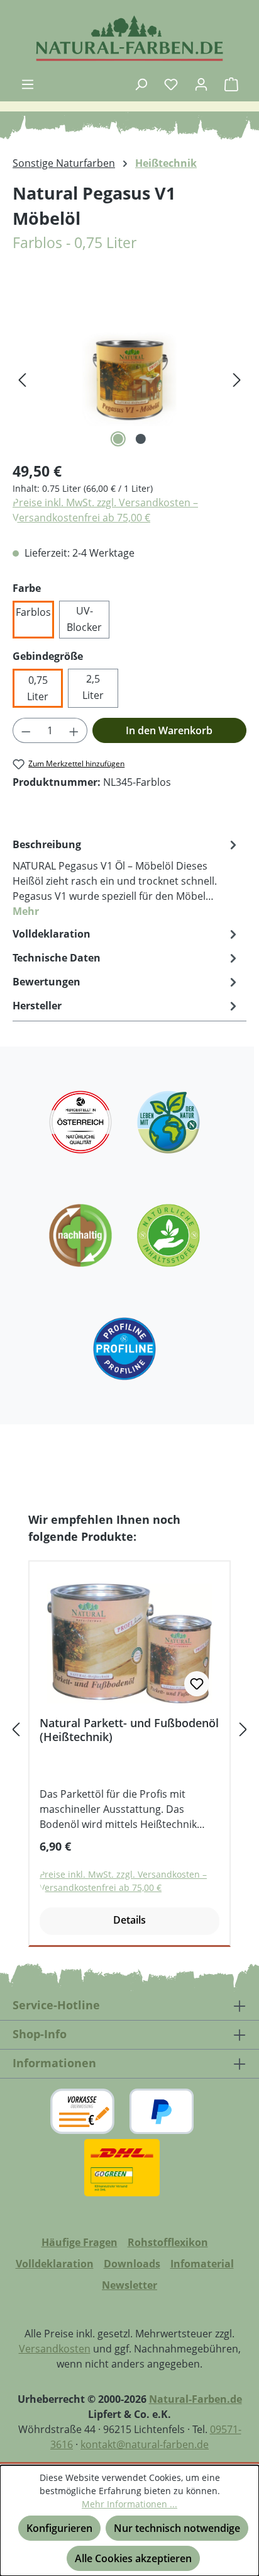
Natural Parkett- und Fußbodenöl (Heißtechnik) (129, 1730)
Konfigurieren (59, 2528)
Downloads (132, 2264)
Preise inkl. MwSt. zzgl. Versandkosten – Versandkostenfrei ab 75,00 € (105, 510)
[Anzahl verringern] (26, 730)
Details (129, 1920)
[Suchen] (141, 84)
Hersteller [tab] (37, 1006)
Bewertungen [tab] (47, 982)
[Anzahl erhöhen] (74, 730)
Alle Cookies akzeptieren (133, 2558)
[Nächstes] (237, 379)
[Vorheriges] (22, 379)
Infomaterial (202, 2264)
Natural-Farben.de (196, 2399)
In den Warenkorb (169, 730)
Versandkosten (55, 2349)
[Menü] (28, 84)
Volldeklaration (55, 2264)
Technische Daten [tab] (57, 958)
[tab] (126, 877)
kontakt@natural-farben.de (145, 2444)
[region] (129, 379)
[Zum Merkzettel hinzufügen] (197, 1684)
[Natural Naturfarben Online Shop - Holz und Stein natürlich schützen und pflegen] (129, 38)
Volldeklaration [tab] (52, 934)
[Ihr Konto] (201, 84)
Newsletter (129, 2285)
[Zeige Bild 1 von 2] (118, 439)
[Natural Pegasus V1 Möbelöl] (129, 379)
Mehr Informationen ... (129, 2504)
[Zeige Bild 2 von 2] (141, 439)
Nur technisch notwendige (177, 2528)
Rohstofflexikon (168, 2242)
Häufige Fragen (80, 2242)
